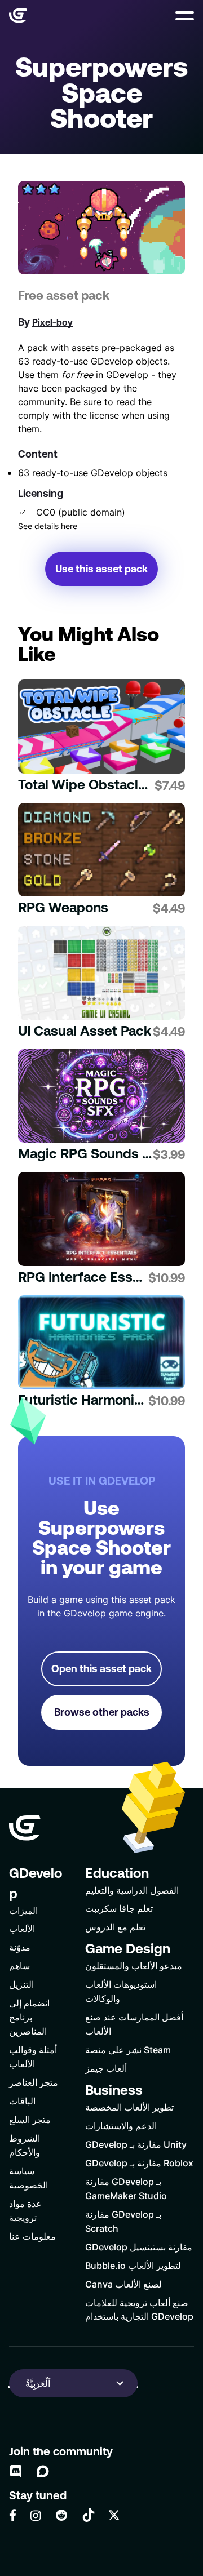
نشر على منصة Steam (128, 2049)
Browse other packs (102, 1712)
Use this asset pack (101, 569)
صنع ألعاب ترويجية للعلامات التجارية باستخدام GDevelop (139, 2309)
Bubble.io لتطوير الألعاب (133, 2265)
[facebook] (13, 2515)
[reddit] (61, 2515)
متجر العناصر (34, 2082)
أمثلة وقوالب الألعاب (33, 2057)
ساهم (19, 1966)
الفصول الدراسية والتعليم (132, 1890)
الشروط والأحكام (25, 2145)
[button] (185, 16)
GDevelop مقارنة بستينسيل (139, 2247)
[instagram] (36, 2515)
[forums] (43, 2471)
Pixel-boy (52, 322)
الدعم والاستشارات (121, 2126)
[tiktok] (89, 2515)
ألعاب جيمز (106, 2068)
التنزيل (21, 1984)
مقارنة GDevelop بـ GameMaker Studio (126, 2188)
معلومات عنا (32, 2236)
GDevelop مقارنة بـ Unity (136, 2144)
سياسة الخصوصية (28, 2178)
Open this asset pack (101, 1669)
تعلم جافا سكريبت (119, 1908)
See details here (48, 526)
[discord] (16, 2471)
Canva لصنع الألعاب (123, 2284)
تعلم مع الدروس (115, 1927)
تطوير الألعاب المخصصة (129, 2107)
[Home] (18, 16)
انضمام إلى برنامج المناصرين (29, 2017)
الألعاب (22, 1928)
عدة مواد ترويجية (25, 2210)
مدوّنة (20, 1947)
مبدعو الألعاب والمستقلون (134, 1966)
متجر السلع (30, 2119)
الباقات (22, 2101)
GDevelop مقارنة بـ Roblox (139, 2163)
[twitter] (114, 2515)
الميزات (23, 1910)
